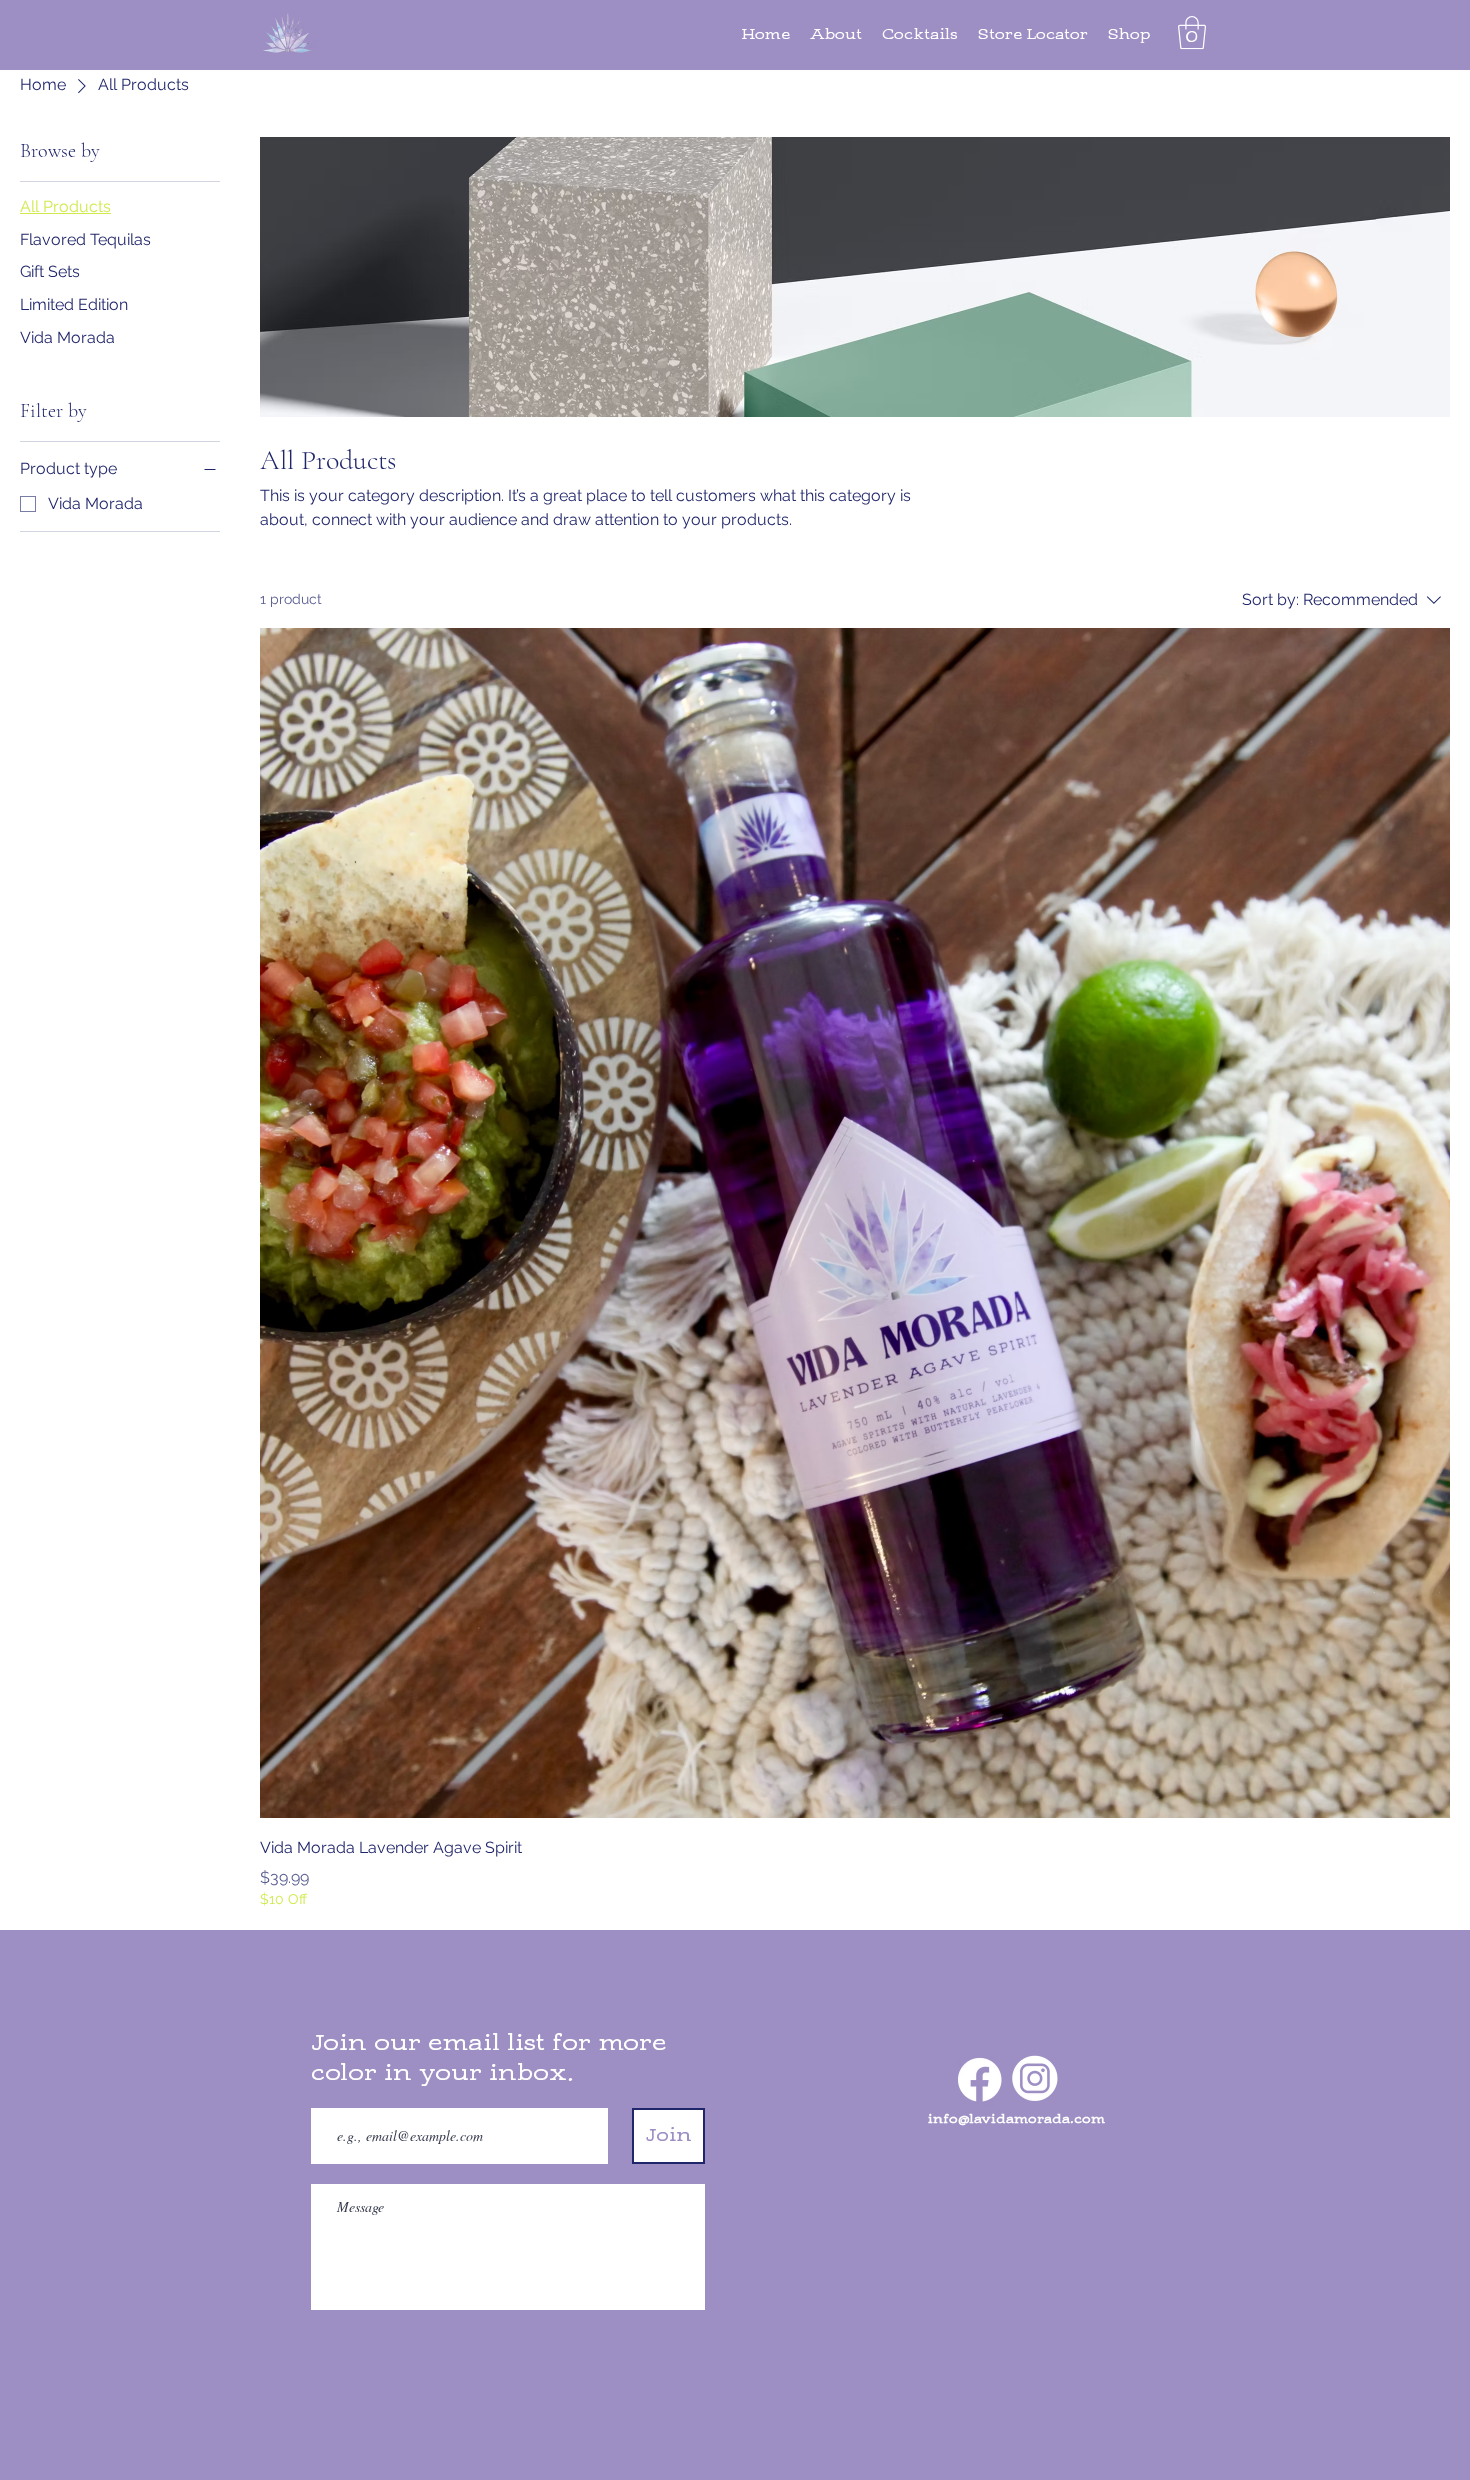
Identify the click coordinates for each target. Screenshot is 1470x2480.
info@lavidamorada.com (1016, 2119)
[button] (1192, 32)
